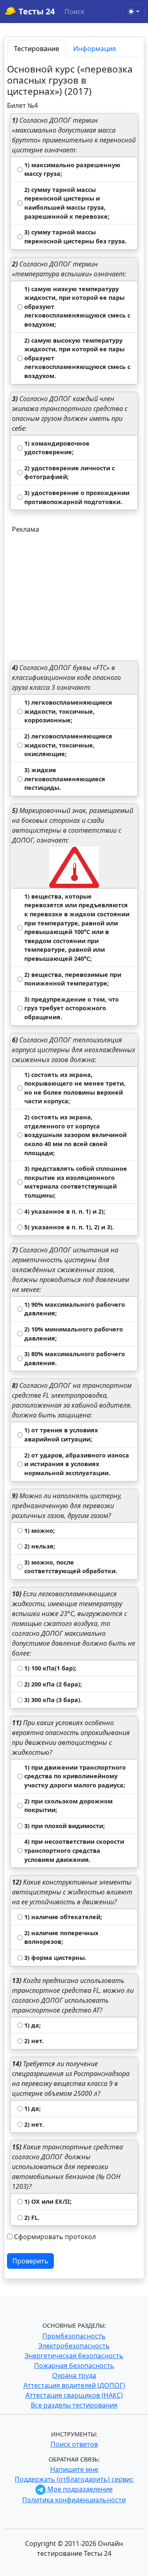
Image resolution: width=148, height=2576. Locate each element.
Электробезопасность (74, 2346)
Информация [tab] (95, 49)
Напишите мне (74, 2469)
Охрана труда (74, 2375)
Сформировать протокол (55, 2237)
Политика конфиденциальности (74, 2500)
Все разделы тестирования (74, 2405)
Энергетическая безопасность (74, 2356)
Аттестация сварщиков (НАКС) (74, 2395)
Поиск (74, 12)
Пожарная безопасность (74, 2366)
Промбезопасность (74, 2336)
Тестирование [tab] (37, 49)
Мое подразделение (79, 2489)
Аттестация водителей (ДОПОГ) (74, 2385)
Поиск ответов (74, 2444)
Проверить (30, 2261)
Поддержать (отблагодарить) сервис (74, 2479)
